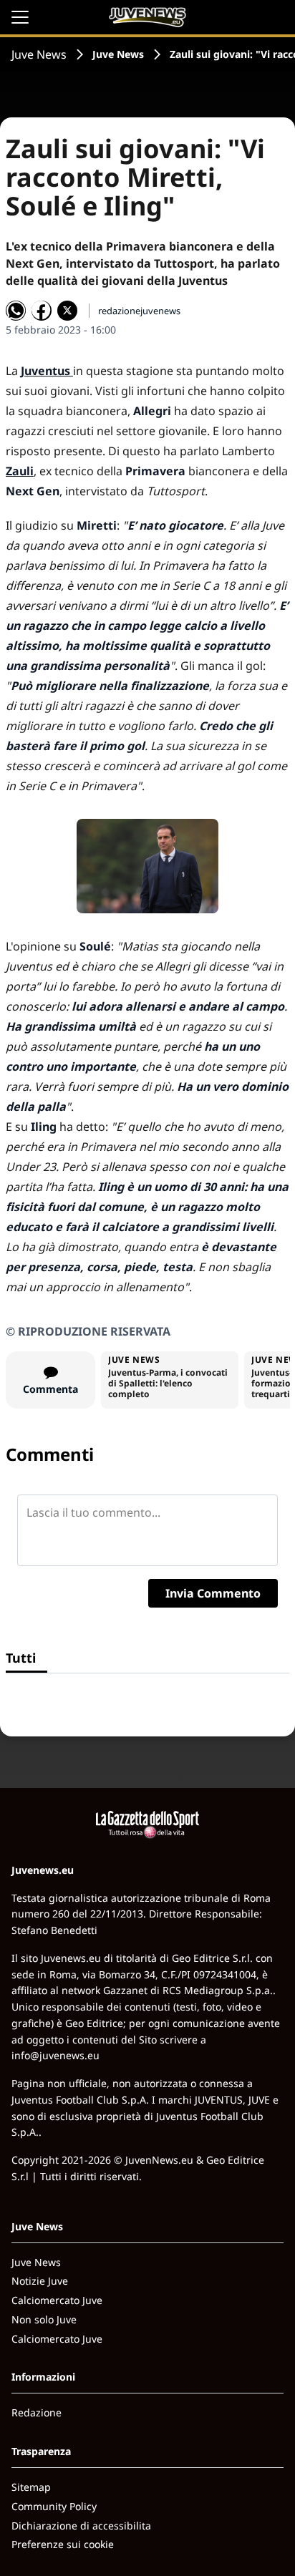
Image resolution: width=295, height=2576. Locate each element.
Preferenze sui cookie (63, 2544)
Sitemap (31, 2487)
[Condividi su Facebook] (42, 311)
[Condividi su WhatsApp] (16, 311)
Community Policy (54, 2506)
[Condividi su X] (67, 311)
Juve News (39, 54)
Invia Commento (213, 1593)
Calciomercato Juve (57, 2300)
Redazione (37, 2412)
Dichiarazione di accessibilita (81, 2526)
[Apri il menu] (20, 17)
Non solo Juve (44, 2319)
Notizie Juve (40, 2281)
